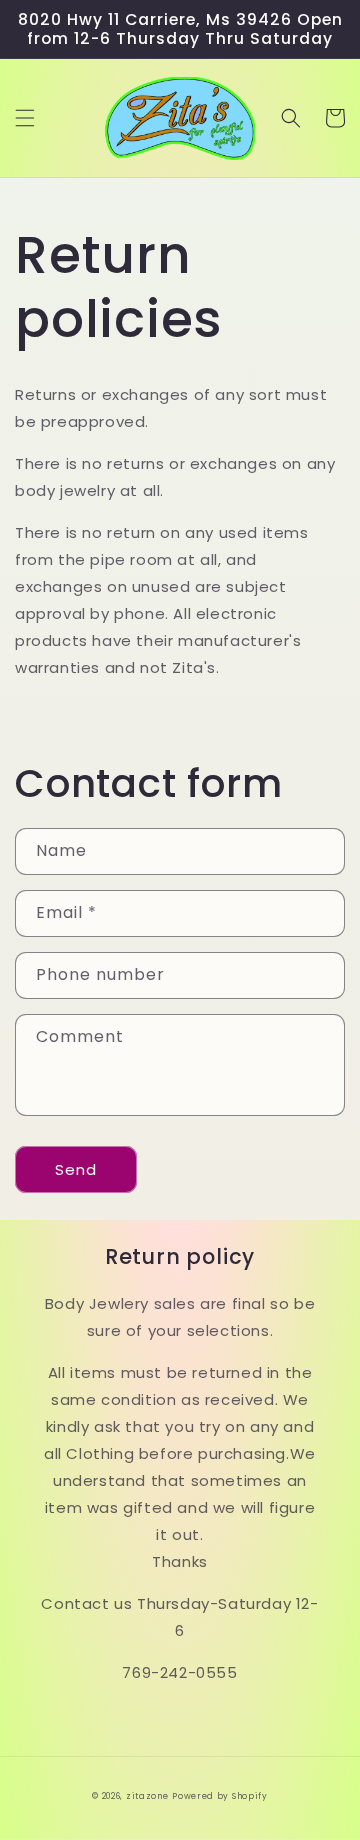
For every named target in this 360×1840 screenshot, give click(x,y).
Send (76, 1169)
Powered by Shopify (220, 1796)
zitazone (147, 1796)
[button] (25, 118)
